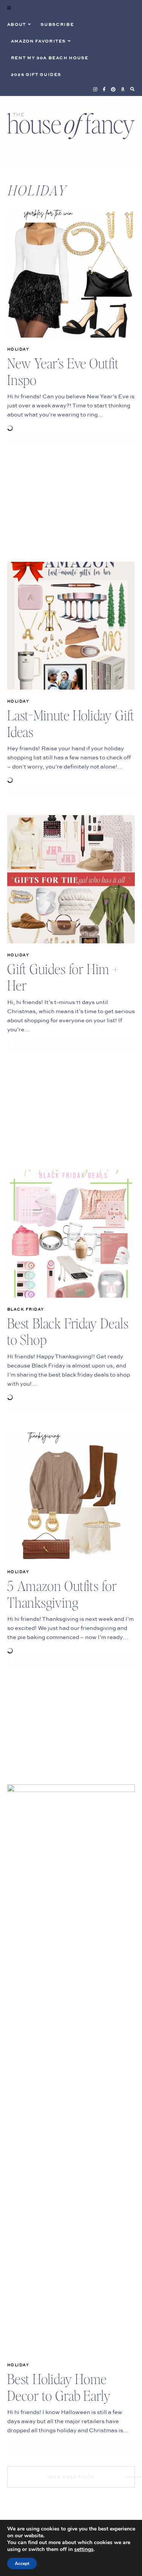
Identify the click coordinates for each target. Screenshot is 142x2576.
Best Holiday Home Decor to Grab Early (59, 2387)
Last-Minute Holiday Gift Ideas (71, 723)
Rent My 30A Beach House (50, 58)
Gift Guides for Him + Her (63, 977)
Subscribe (57, 25)
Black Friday (26, 1309)
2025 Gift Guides (36, 75)
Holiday (18, 349)
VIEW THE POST (71, 438)
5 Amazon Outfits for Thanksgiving (62, 1594)
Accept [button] (22, 2563)
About (17, 25)
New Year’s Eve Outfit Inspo (63, 371)
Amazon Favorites (38, 41)
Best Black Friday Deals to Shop (68, 1331)
